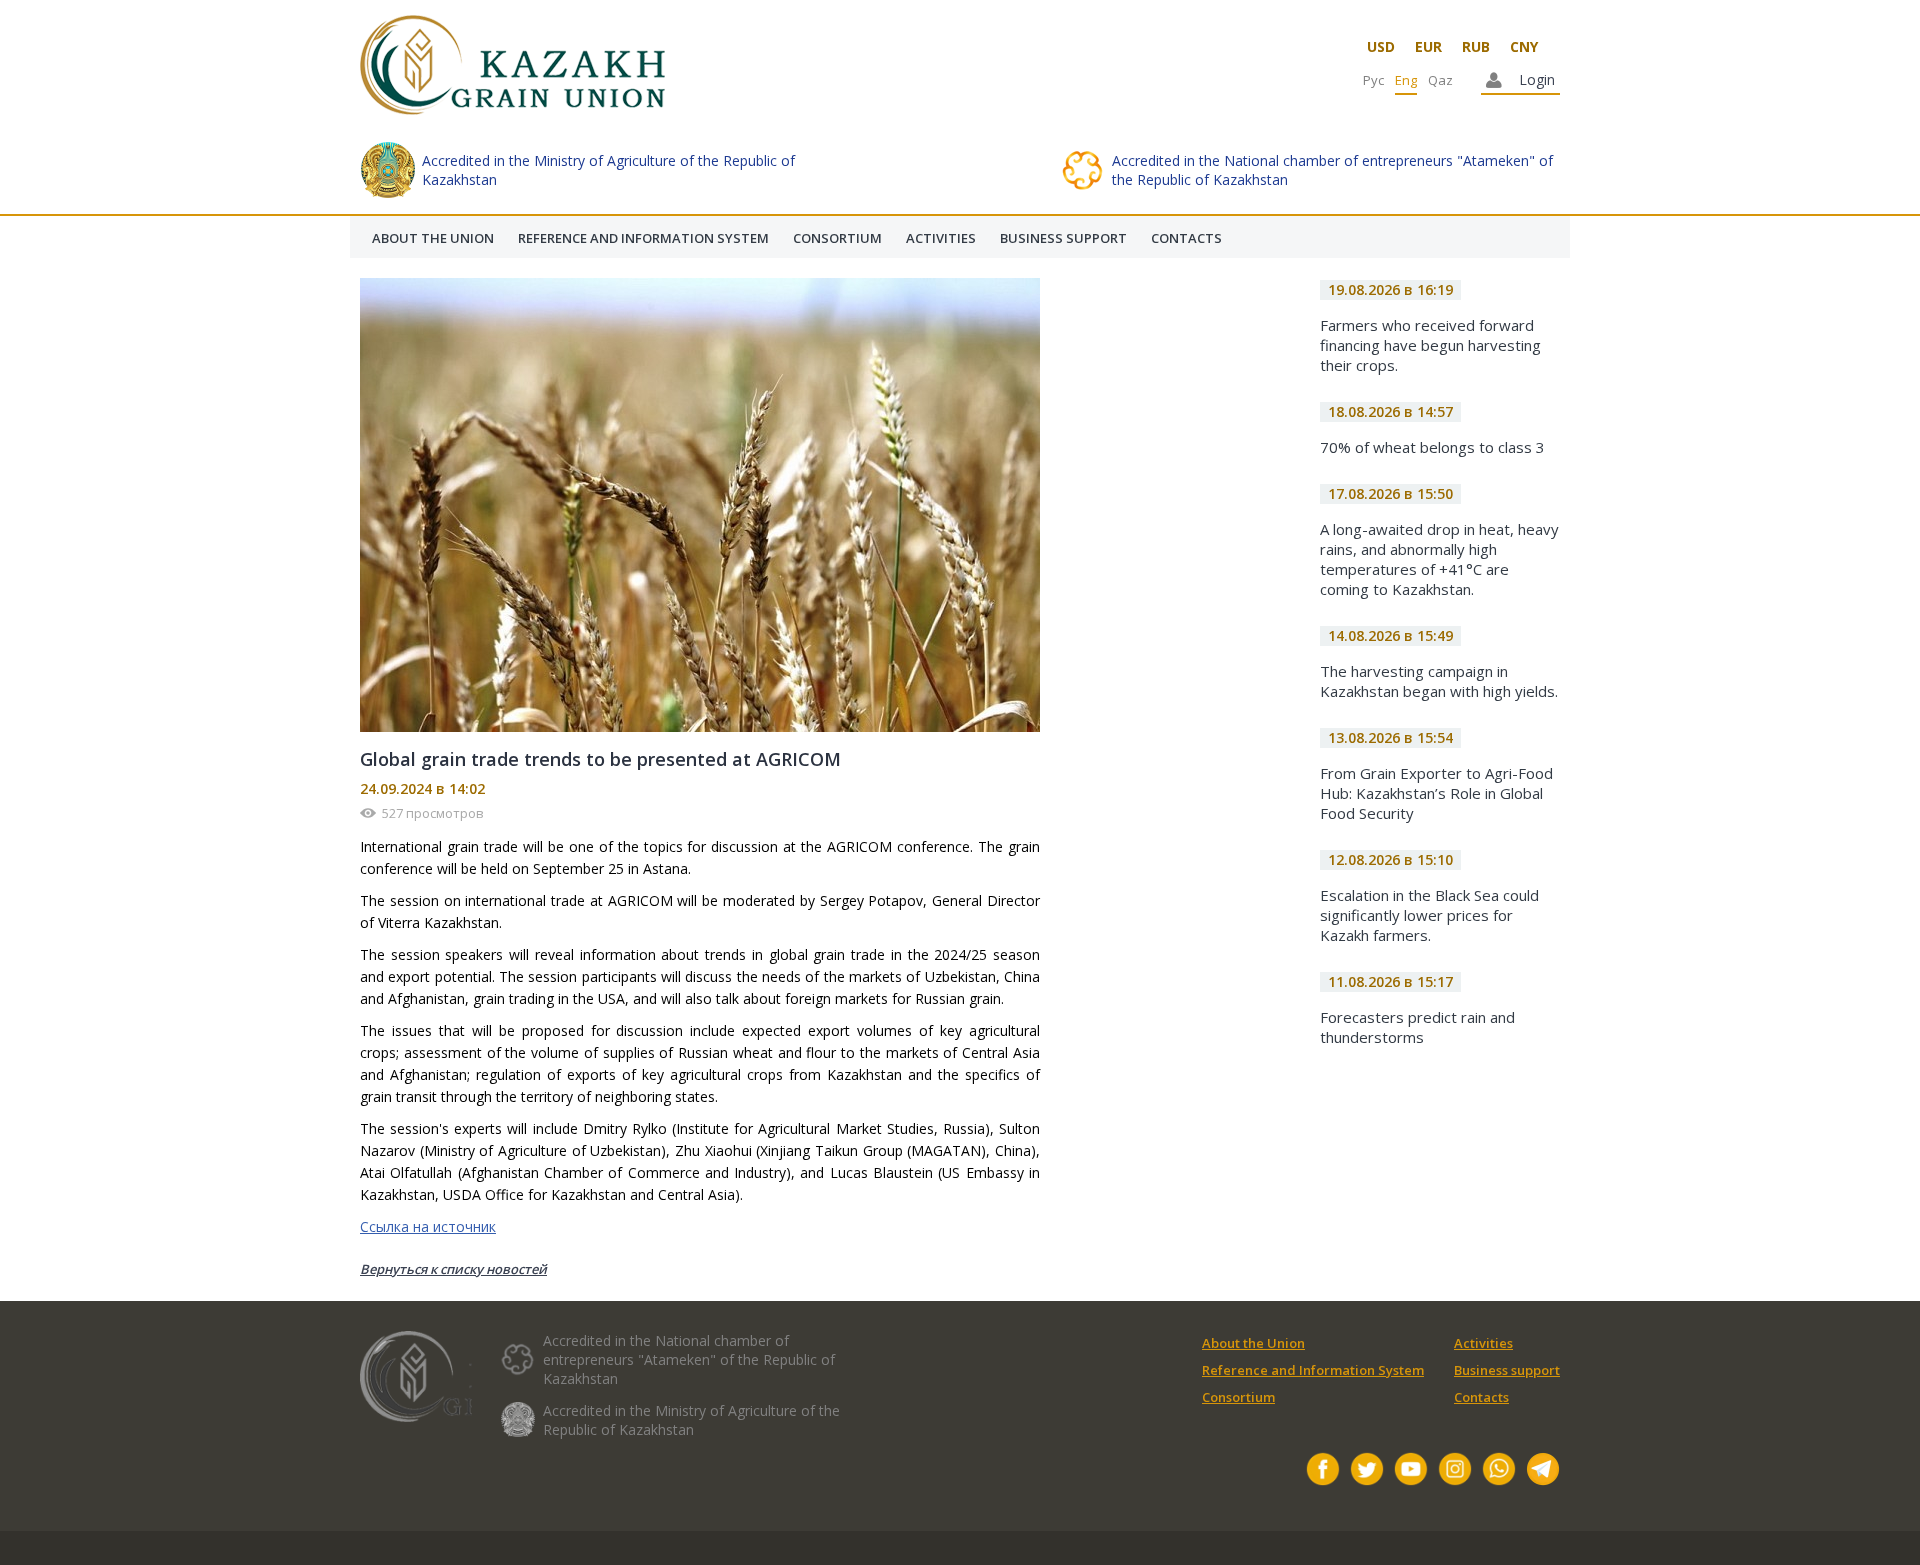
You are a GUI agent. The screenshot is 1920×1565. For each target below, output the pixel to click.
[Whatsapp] (1499, 1471)
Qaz (1440, 80)
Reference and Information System (1313, 1370)
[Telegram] (1543, 1471)
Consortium (1238, 1397)
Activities (1483, 1343)
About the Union (1253, 1343)
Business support (1507, 1370)
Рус (1373, 80)
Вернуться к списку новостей (453, 1269)
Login (1537, 79)
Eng (1406, 80)
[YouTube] (1411, 1471)
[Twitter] (1367, 1471)
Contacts (1481, 1397)
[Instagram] (1455, 1471)
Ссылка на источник (428, 1226)
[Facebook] (1323, 1471)
